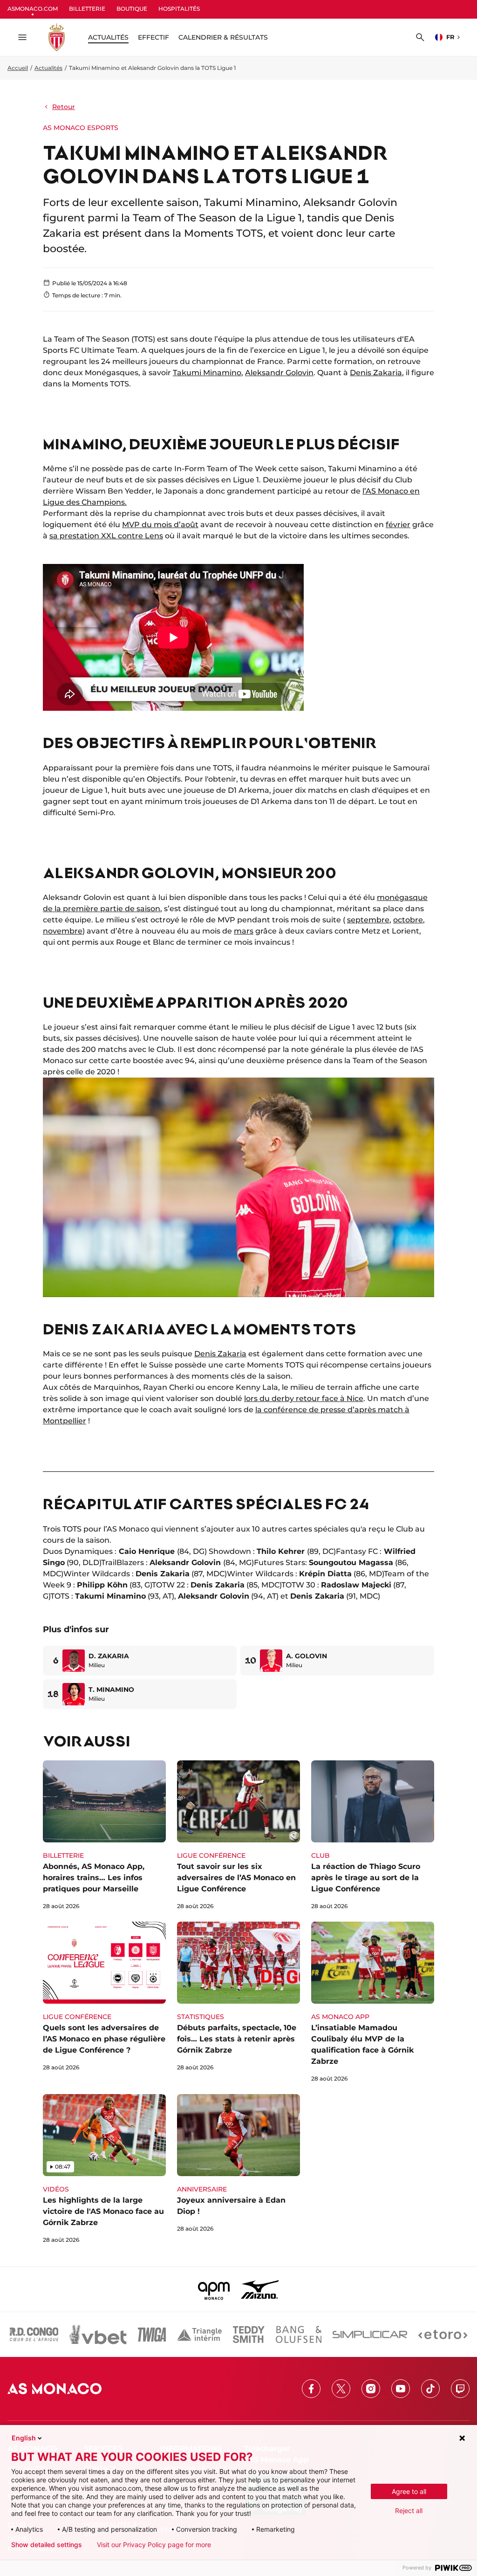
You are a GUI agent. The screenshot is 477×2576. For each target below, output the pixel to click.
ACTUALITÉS (108, 37)
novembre (63, 931)
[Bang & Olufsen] (299, 2335)
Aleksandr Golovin (279, 373)
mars (244, 931)
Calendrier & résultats (223, 37)
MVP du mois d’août (160, 525)
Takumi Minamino (207, 373)
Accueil (18, 68)
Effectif (153, 37)
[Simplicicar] (370, 2335)
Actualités (48, 68)
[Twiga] (152, 2335)
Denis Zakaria (376, 373)
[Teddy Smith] (249, 2335)
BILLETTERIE (87, 9)
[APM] (214, 2289)
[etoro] (443, 2335)
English (24, 2438)
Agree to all (409, 2491)
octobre (408, 920)
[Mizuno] (260, 2289)
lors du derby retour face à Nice (304, 1398)
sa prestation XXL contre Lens (106, 536)
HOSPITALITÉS (179, 9)
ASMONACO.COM (33, 9)
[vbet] (98, 2335)
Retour (64, 107)
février (398, 525)
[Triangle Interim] (199, 2335)
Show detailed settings (47, 2545)
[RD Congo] (34, 2335)
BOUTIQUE (132, 9)
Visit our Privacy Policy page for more (154, 2545)
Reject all (409, 2511)
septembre (368, 920)
